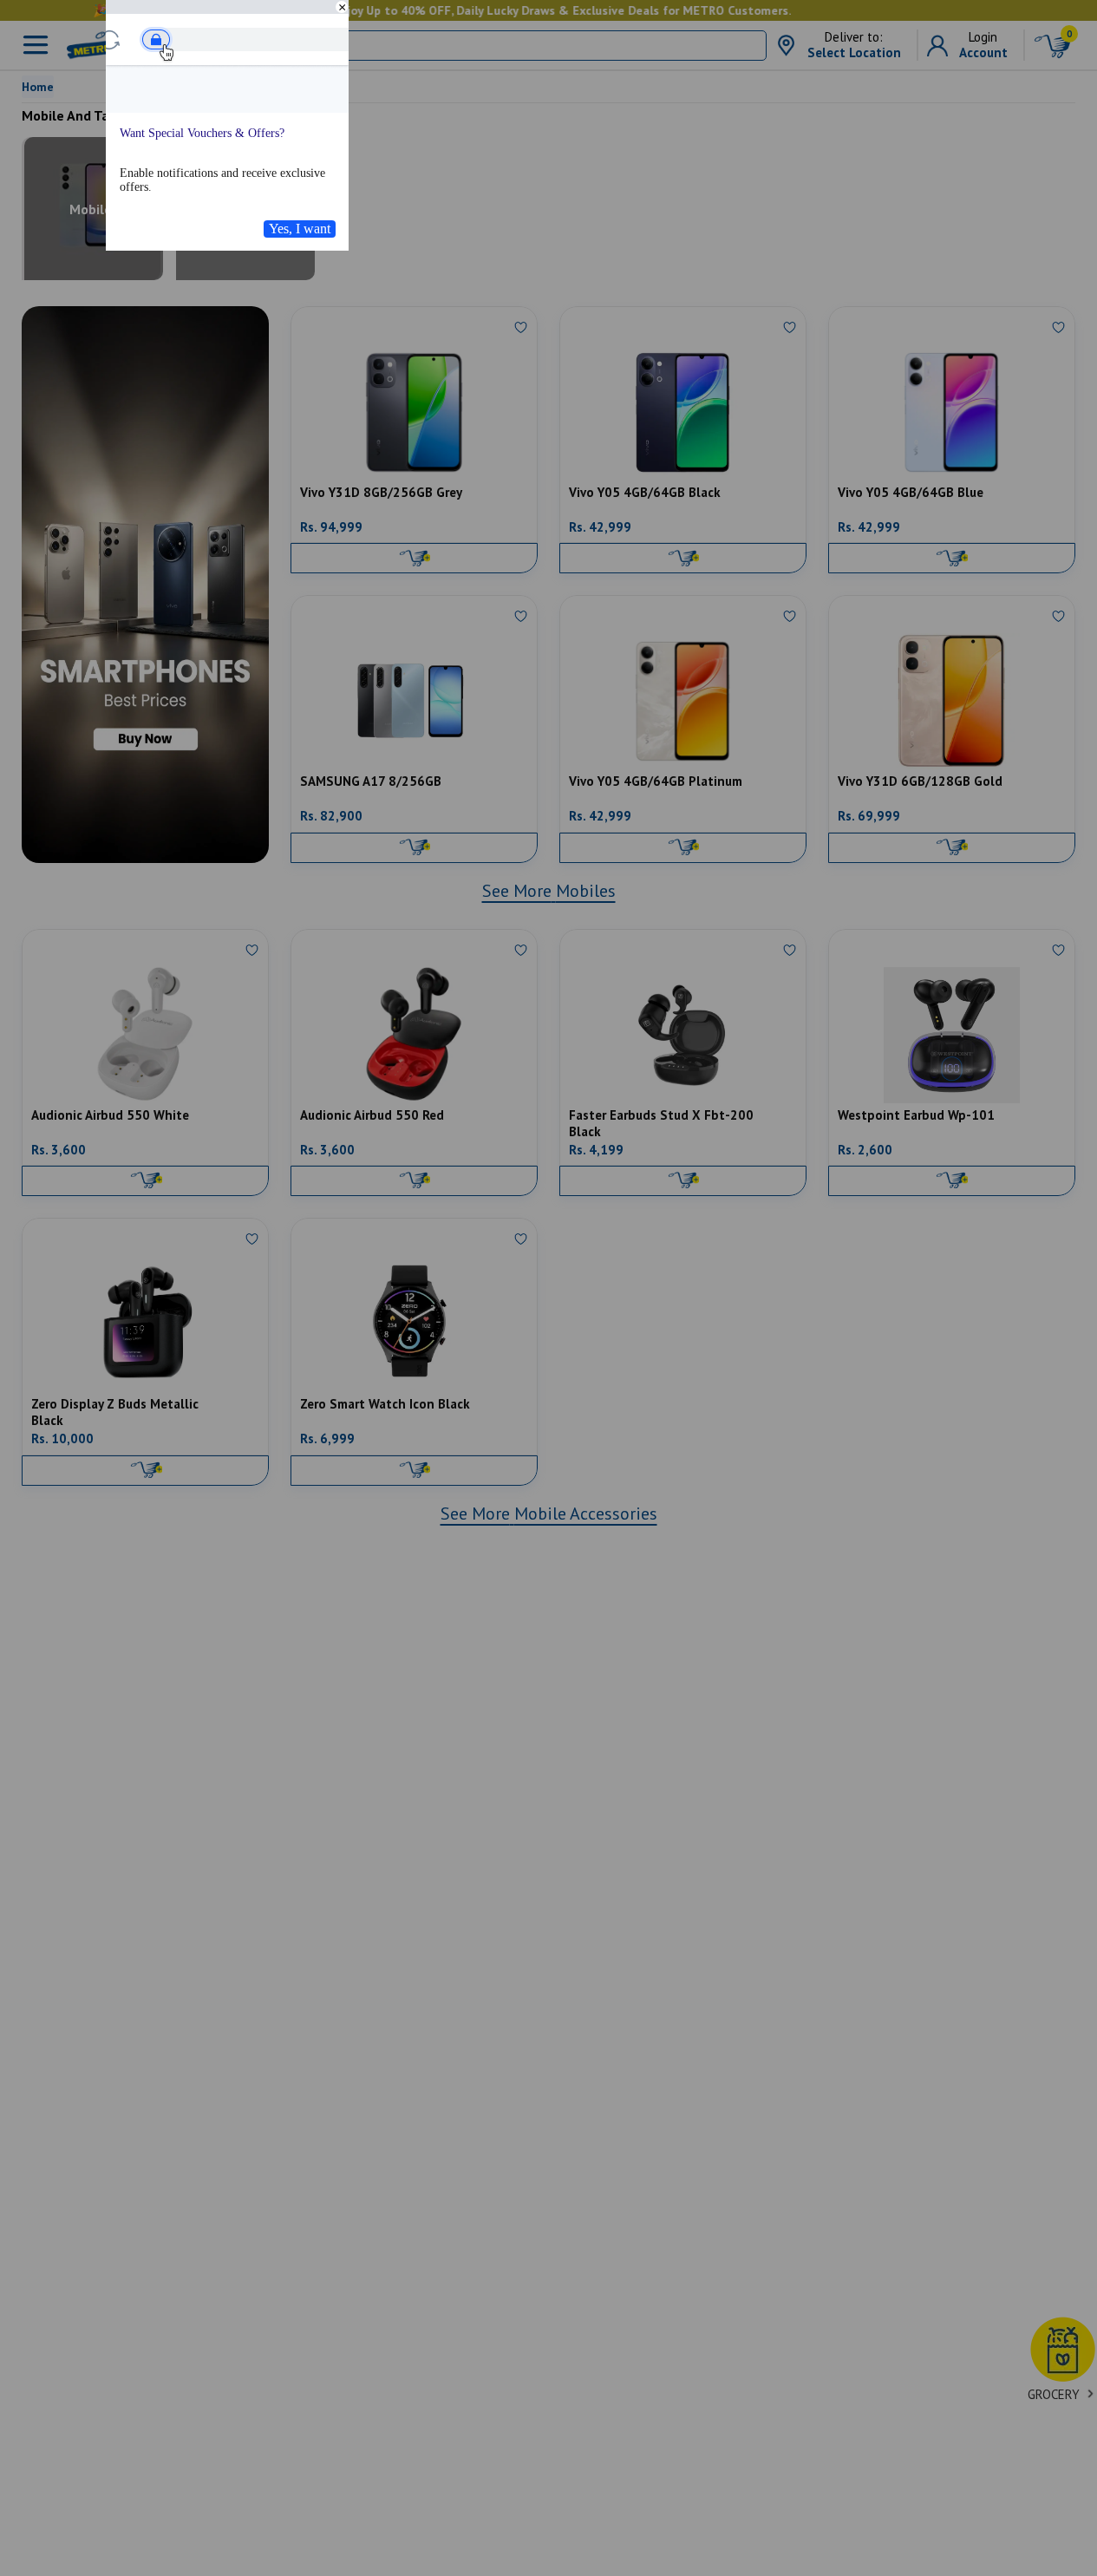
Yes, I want (300, 229)
